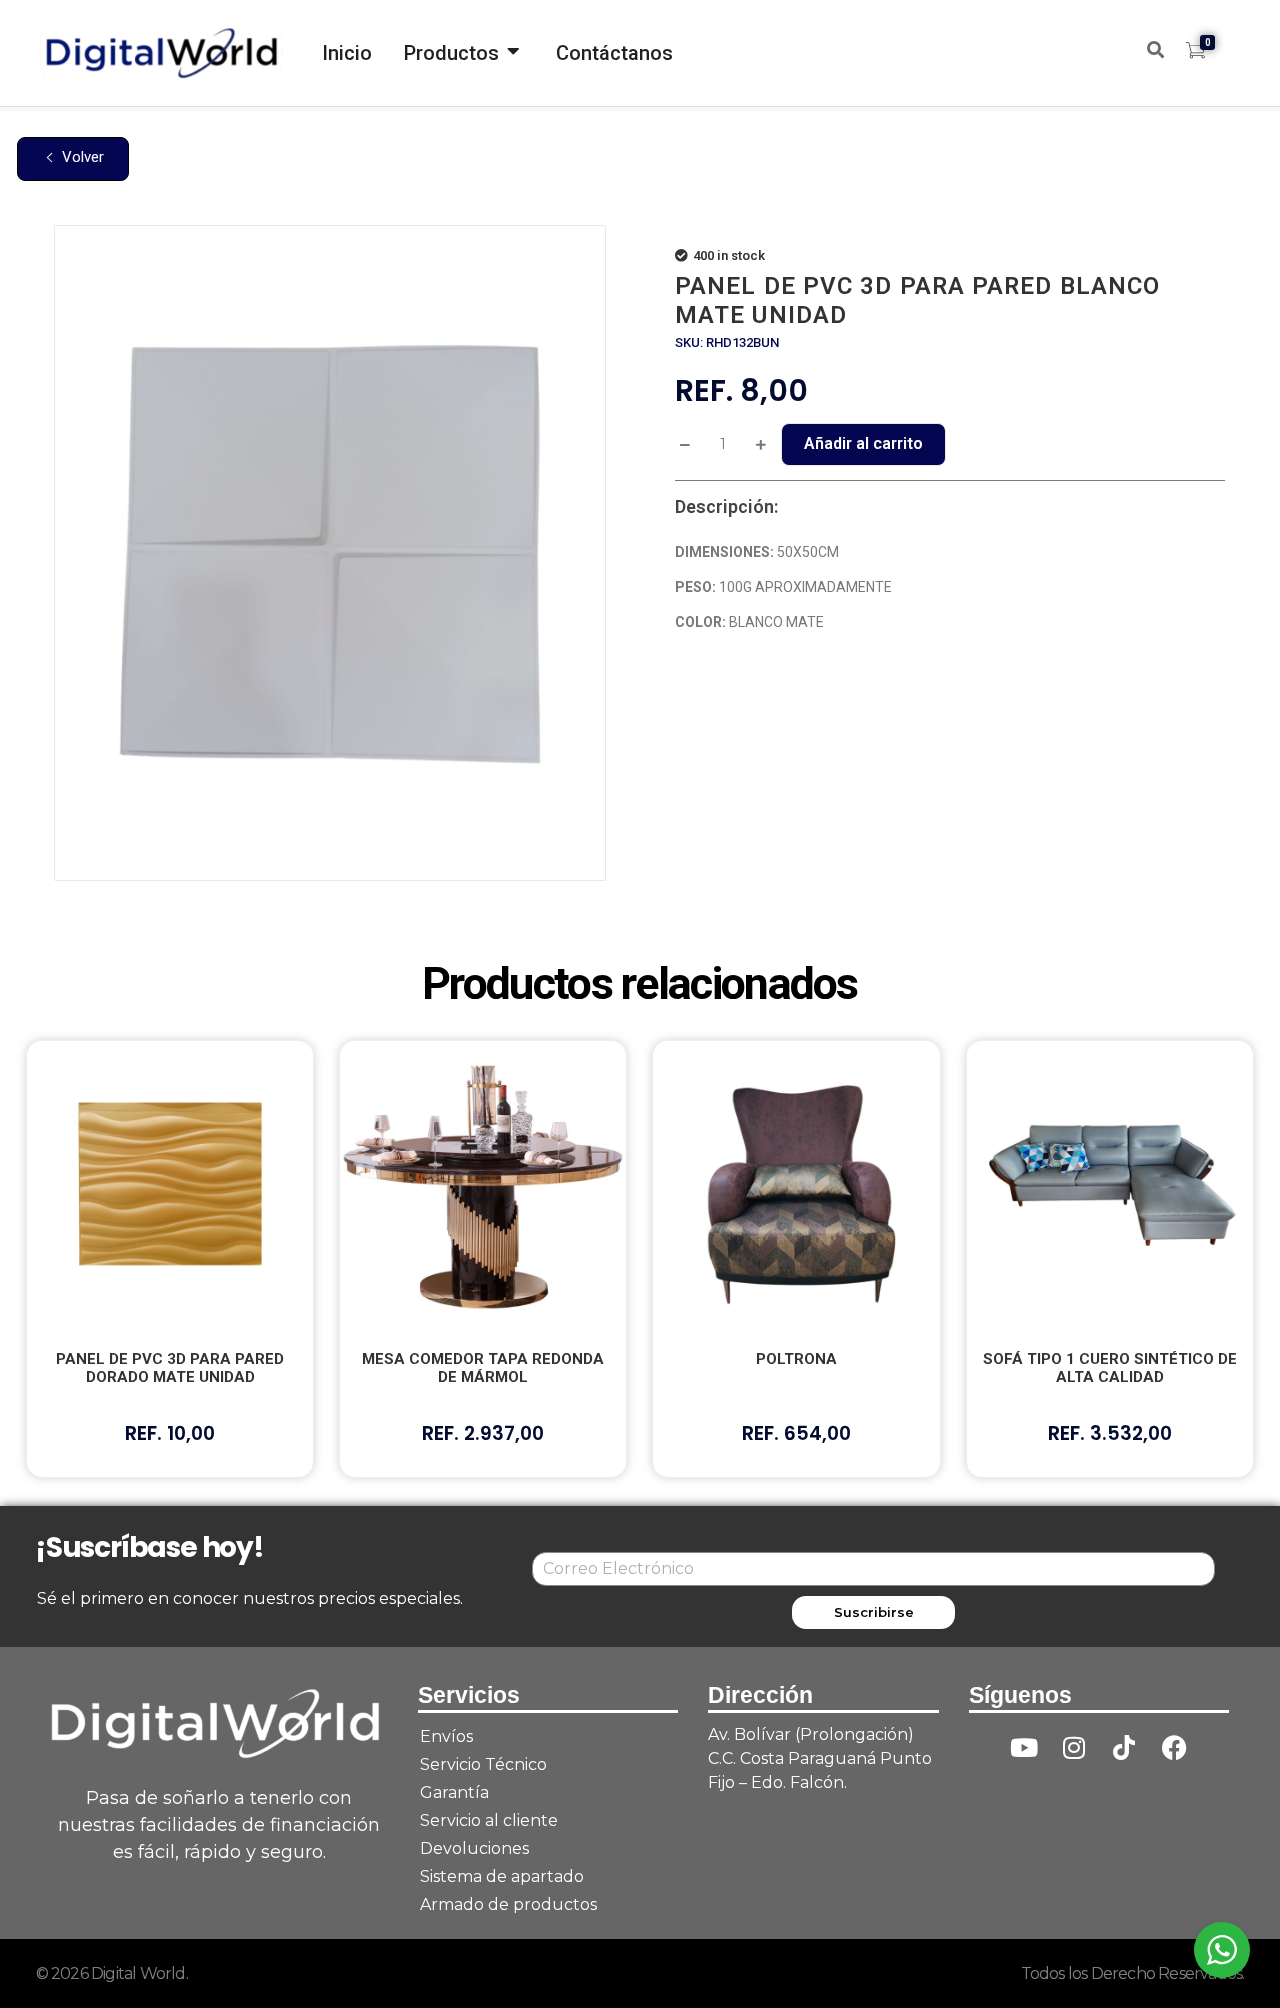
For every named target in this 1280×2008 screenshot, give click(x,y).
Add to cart (863, 444)
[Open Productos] (514, 46)
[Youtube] (1024, 1748)
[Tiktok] (1124, 1748)
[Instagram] (1074, 1748)
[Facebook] (1174, 1748)
